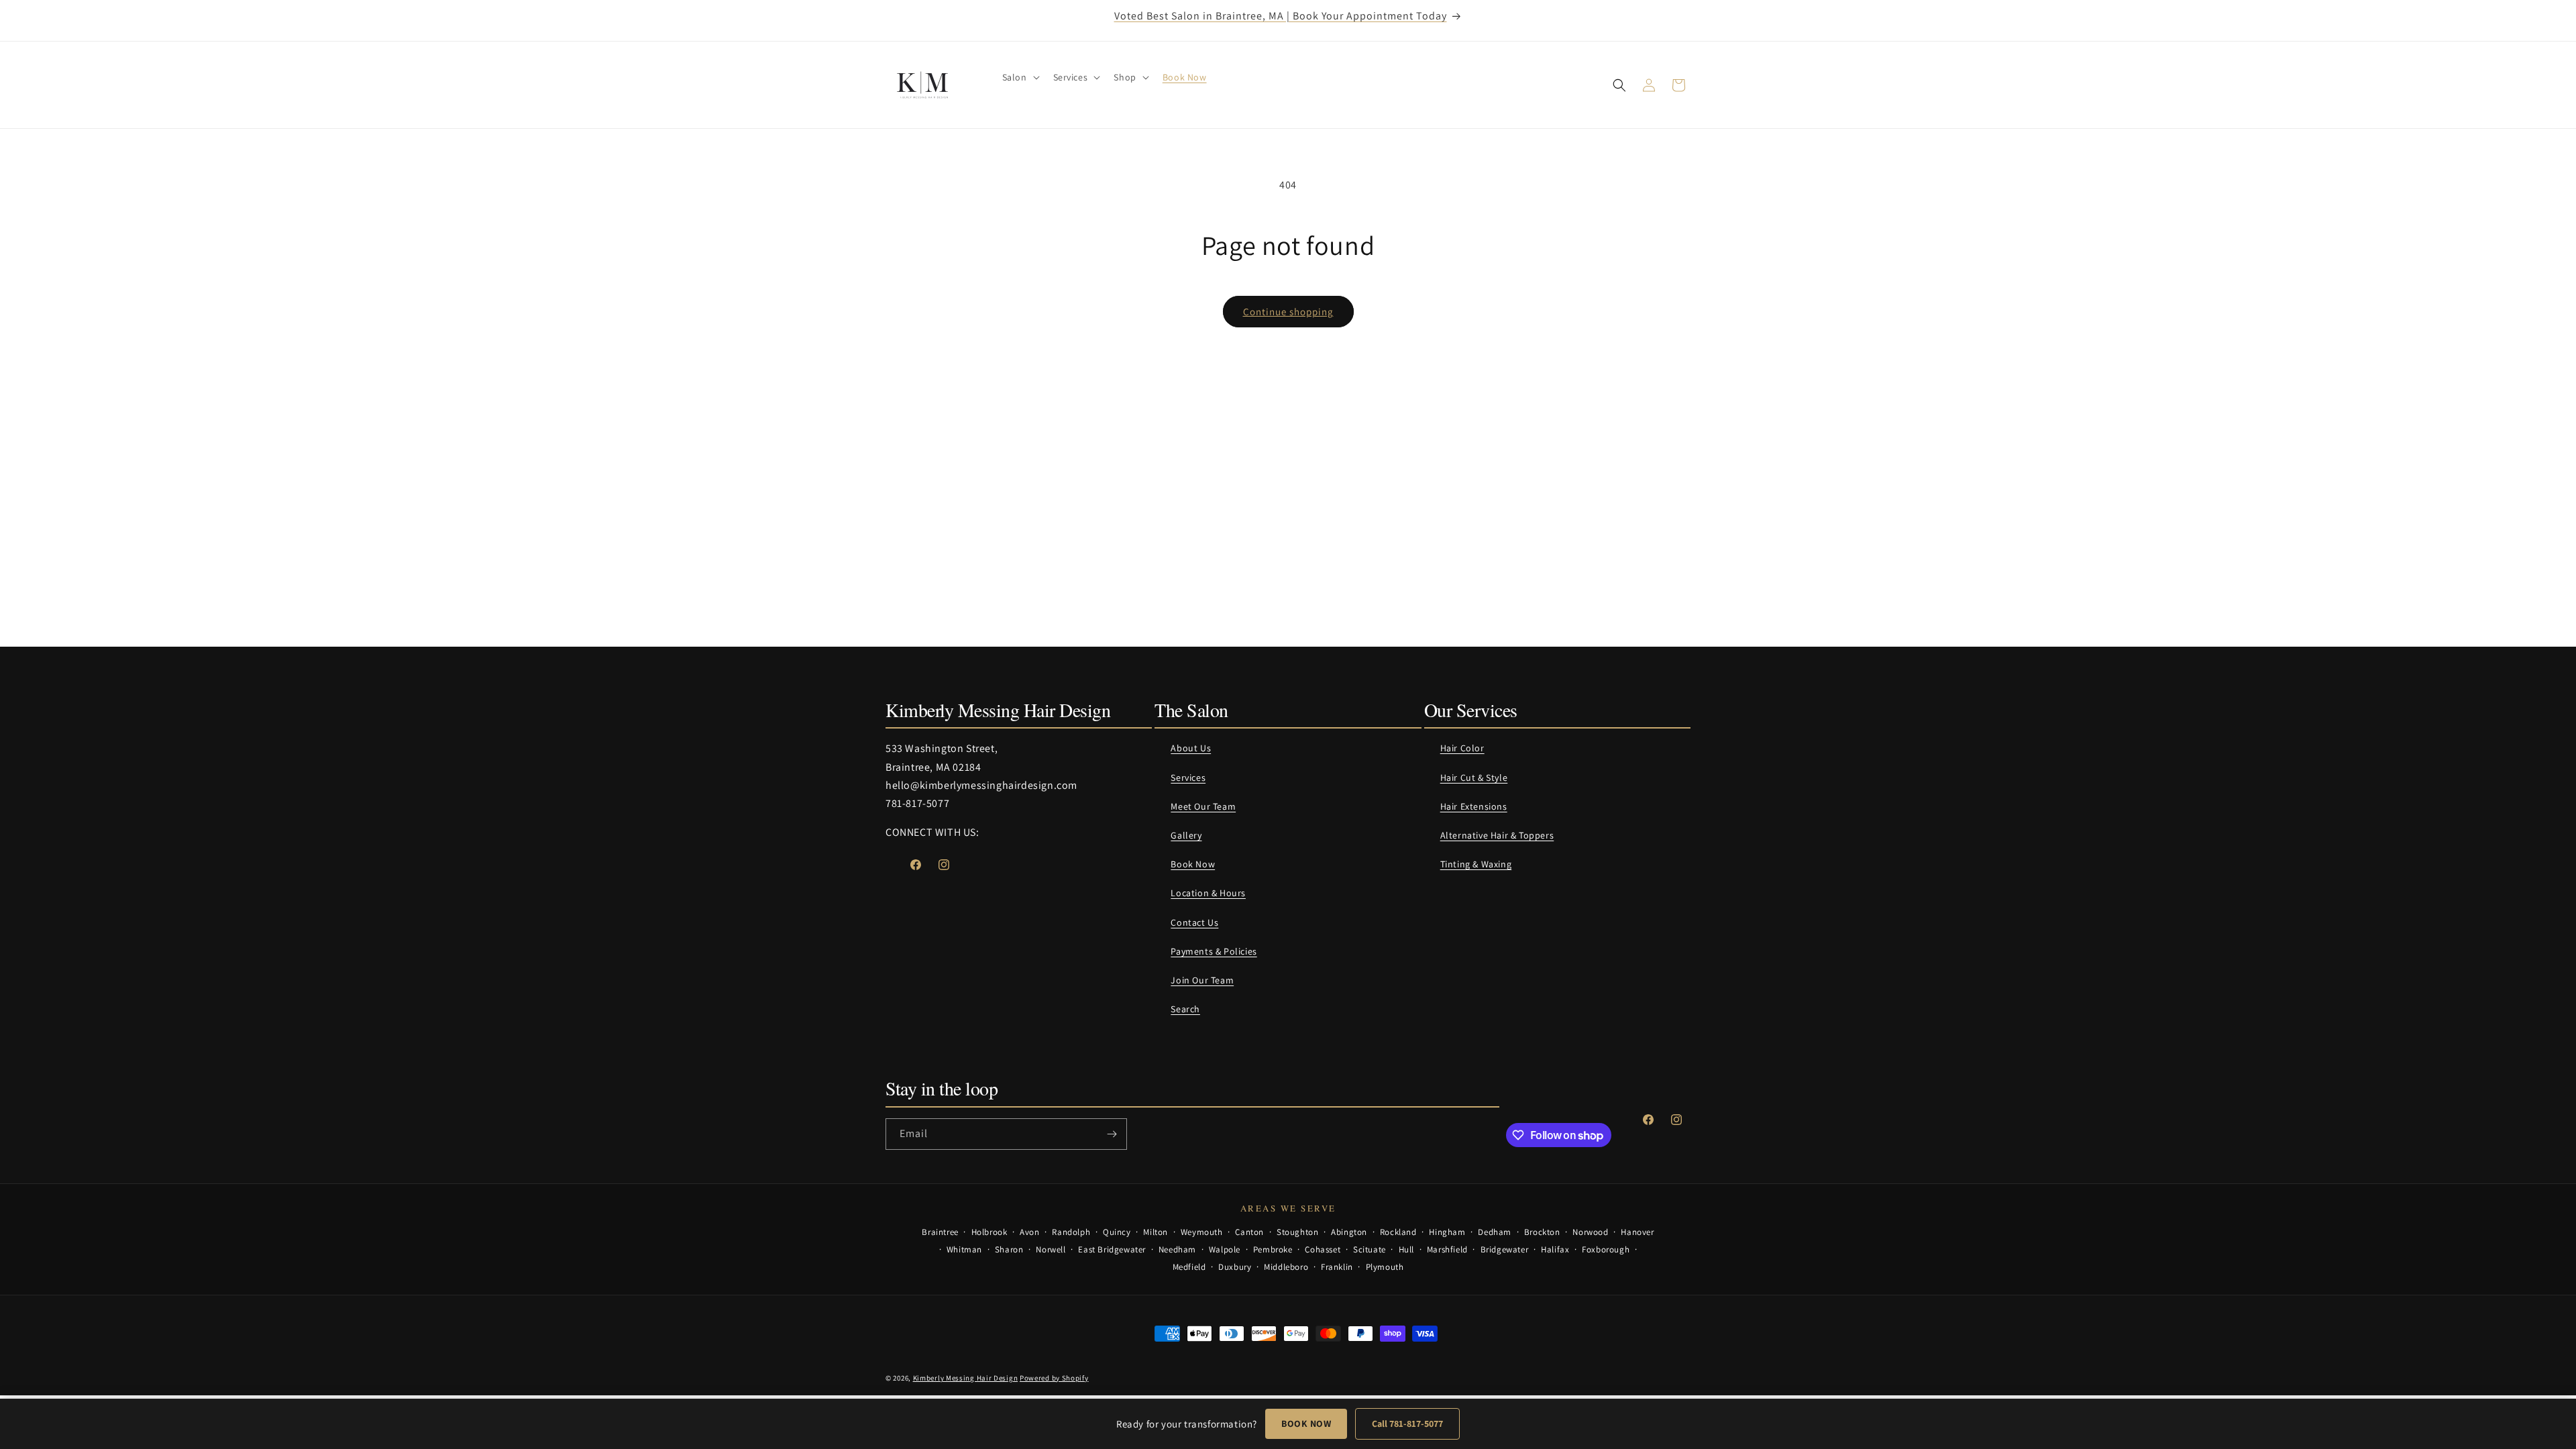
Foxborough (1606, 1249)
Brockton (1542, 1232)
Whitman (964, 1249)
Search (1185, 1009)
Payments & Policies (1214, 951)
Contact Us (1194, 922)
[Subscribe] (1112, 1134)
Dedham (1495, 1232)
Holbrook (989, 1232)
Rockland (1398, 1232)
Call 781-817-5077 (1407, 1424)
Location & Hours (1208, 893)
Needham (1177, 1249)
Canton (1249, 1232)
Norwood (1590, 1232)
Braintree (940, 1232)
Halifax (1555, 1249)
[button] (1020, 77)
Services (1188, 777)
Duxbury (1235, 1267)
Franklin (1337, 1267)
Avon (1029, 1232)
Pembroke (1273, 1249)
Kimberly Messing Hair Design (966, 1378)
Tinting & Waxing (1476, 864)
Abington (1349, 1232)
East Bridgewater (1112, 1249)
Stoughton (1297, 1232)
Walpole (1225, 1249)
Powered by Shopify (1054, 1378)
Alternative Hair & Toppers (1497, 835)
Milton (1156, 1232)
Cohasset (1323, 1249)
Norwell (1051, 1249)
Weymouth (1202, 1232)
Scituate (1370, 1249)
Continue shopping (1288, 312)
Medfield (1189, 1267)
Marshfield (1447, 1249)
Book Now (1193, 864)
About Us (1191, 748)
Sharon (1009, 1249)
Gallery (1186, 835)
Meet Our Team (1203, 806)
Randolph (1071, 1232)
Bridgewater (1505, 1249)
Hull (1406, 1249)
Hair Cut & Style (1474, 777)
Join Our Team (1202, 980)
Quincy (1117, 1232)
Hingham (1447, 1232)
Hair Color (1462, 748)
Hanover (1637, 1232)
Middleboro (1286, 1267)
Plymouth (1385, 1267)
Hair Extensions (1474, 806)
